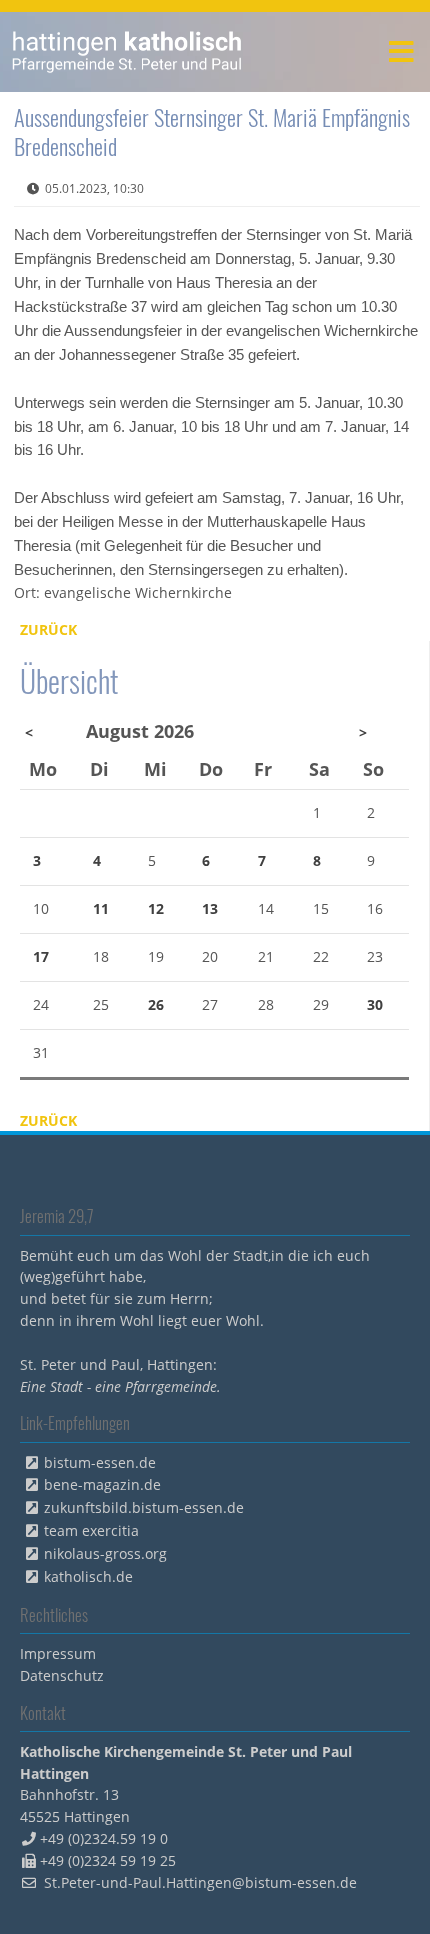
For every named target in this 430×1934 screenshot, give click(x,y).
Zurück (48, 629)
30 (375, 1004)
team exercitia (91, 1530)
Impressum (58, 1653)
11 (101, 908)
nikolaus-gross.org (105, 1553)
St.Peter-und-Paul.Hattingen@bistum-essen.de (200, 1882)
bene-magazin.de (102, 1484)
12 (156, 908)
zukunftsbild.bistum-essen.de (144, 1507)
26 (156, 1004)
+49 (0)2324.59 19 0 (104, 1838)
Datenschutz (62, 1675)
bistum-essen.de (100, 1462)
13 (210, 908)
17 (41, 956)
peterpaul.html (127, 52)
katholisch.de (88, 1576)
